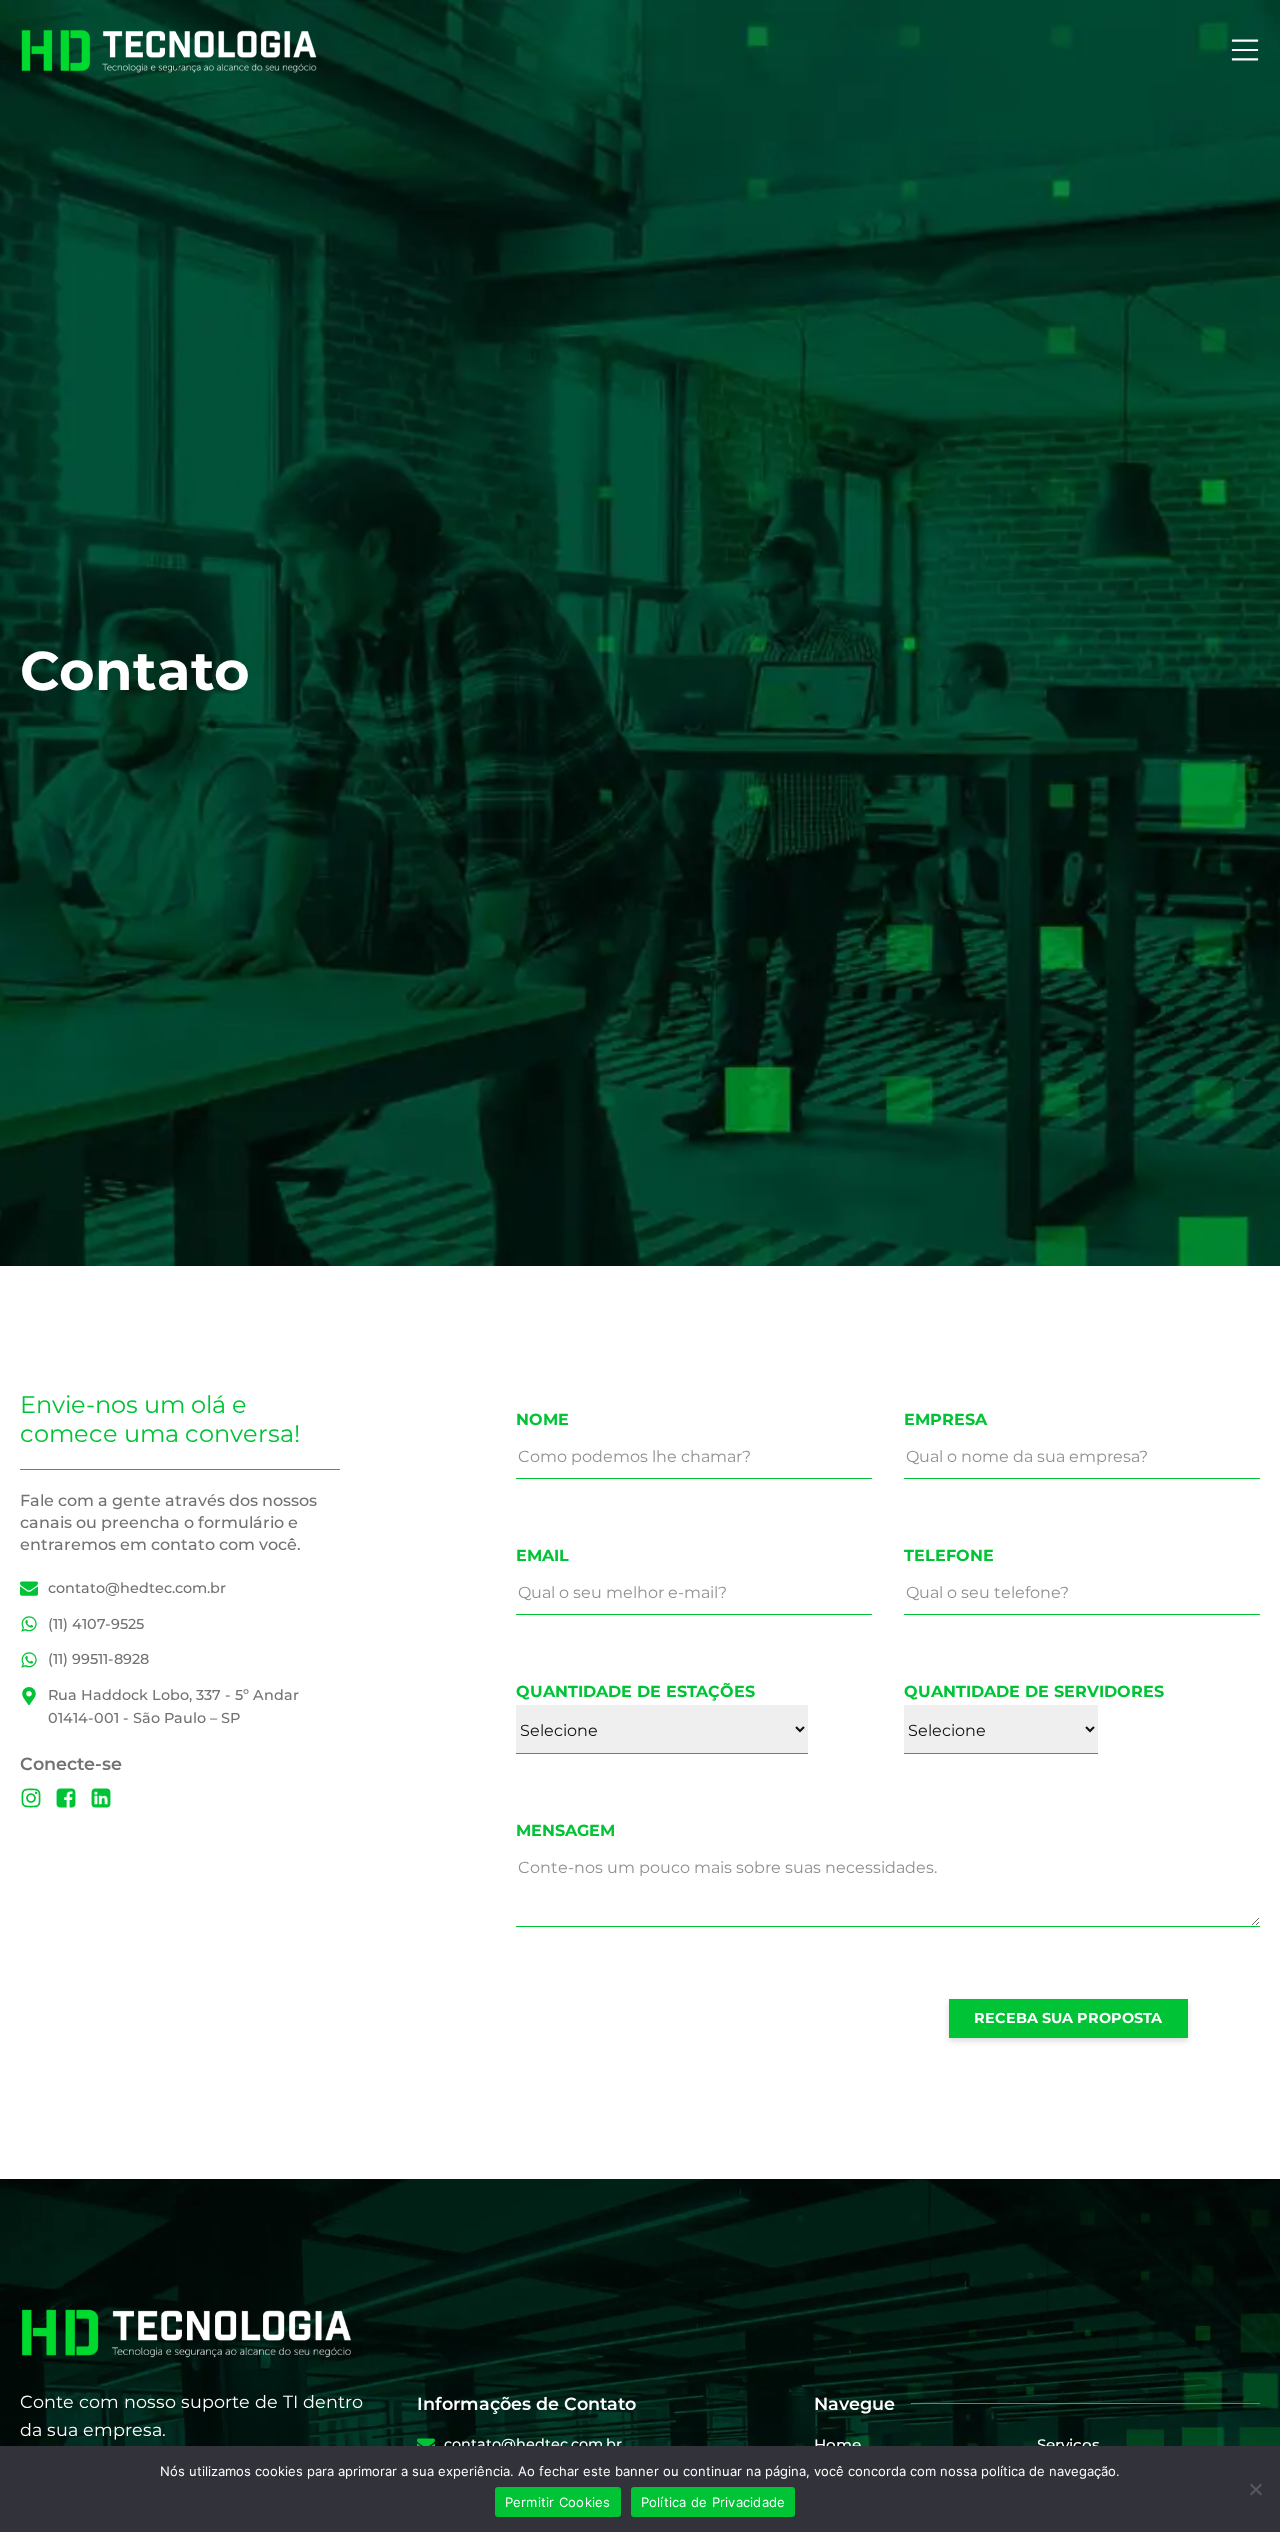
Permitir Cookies (558, 2502)
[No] (1255, 2489)
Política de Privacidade (713, 2502)
